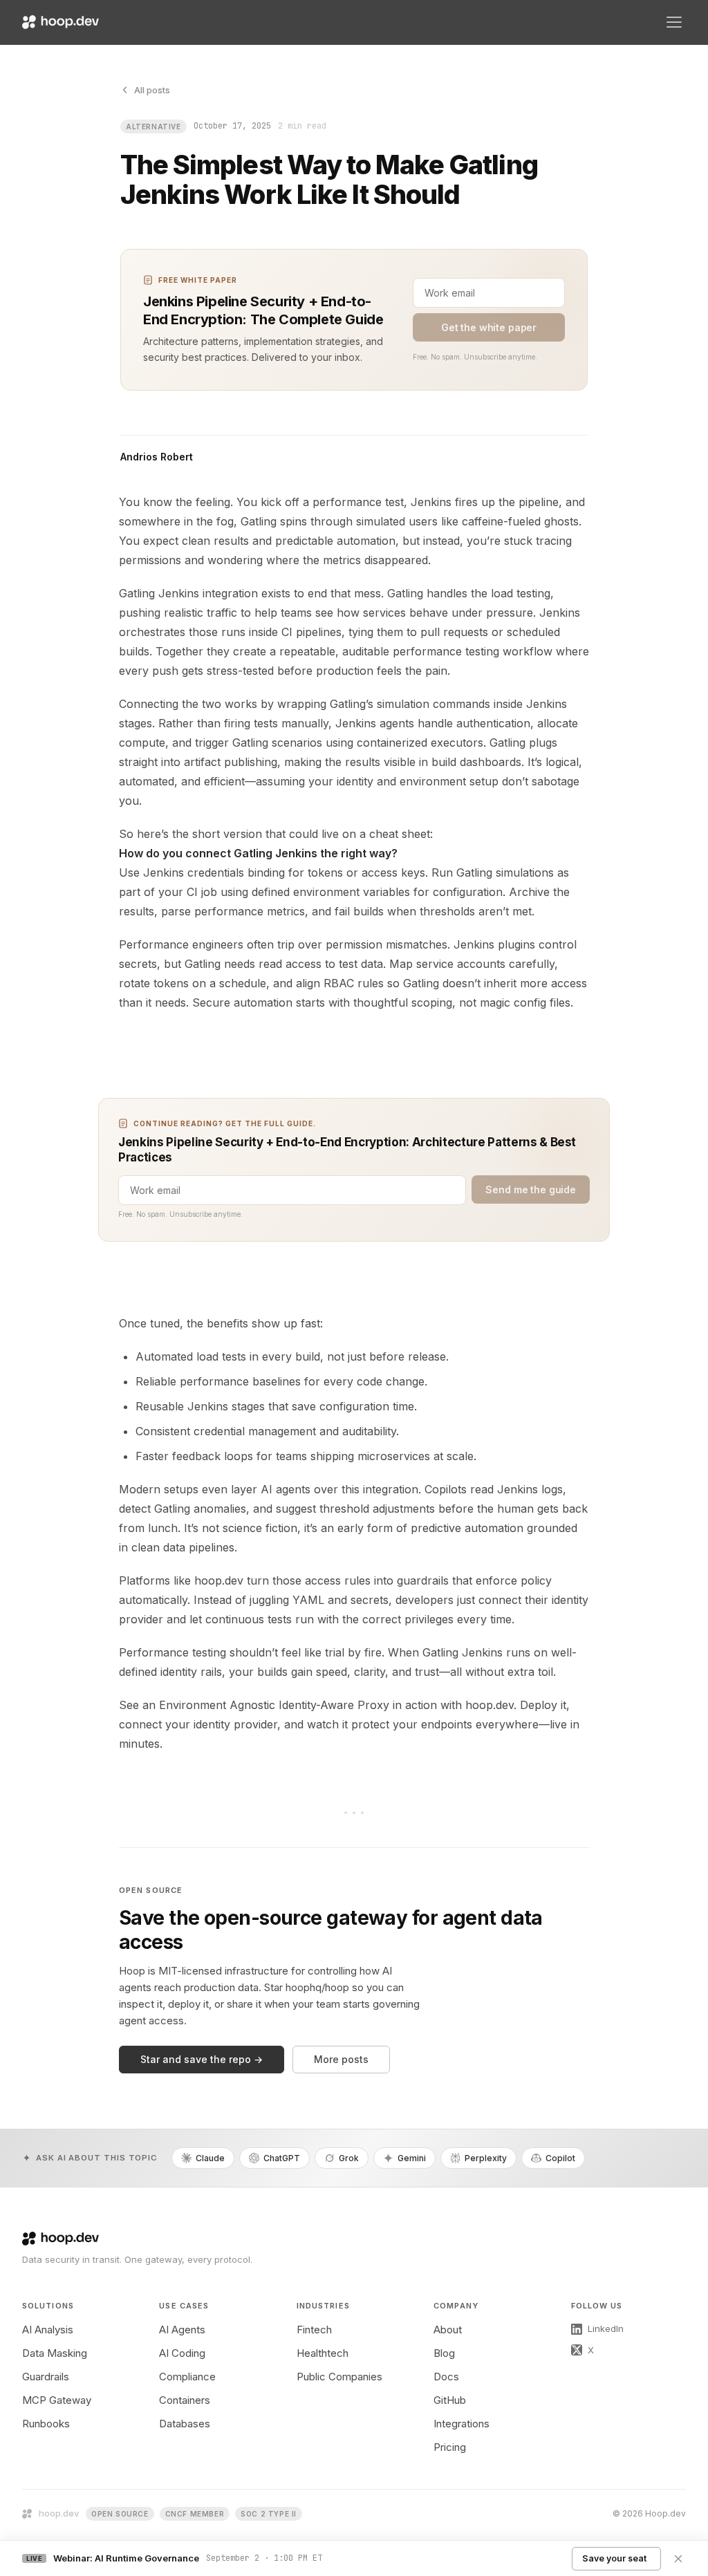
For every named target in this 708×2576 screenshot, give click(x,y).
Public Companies (339, 2377)
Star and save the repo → (202, 2059)
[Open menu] (674, 22)
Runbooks (46, 2424)
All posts (152, 90)
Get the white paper (489, 327)
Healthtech (323, 2353)
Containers (185, 2400)
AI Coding (182, 2353)
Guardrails (46, 2377)
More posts (341, 2059)
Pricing (450, 2447)
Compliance (187, 2377)
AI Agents (182, 2330)
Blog (444, 2353)
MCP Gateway (57, 2400)
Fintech (314, 2330)
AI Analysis (48, 2330)
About (448, 2330)
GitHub (450, 2400)
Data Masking (55, 2353)
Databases (185, 2424)
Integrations (462, 2424)
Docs (446, 2377)
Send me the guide (531, 1189)
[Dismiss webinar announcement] (678, 2559)
